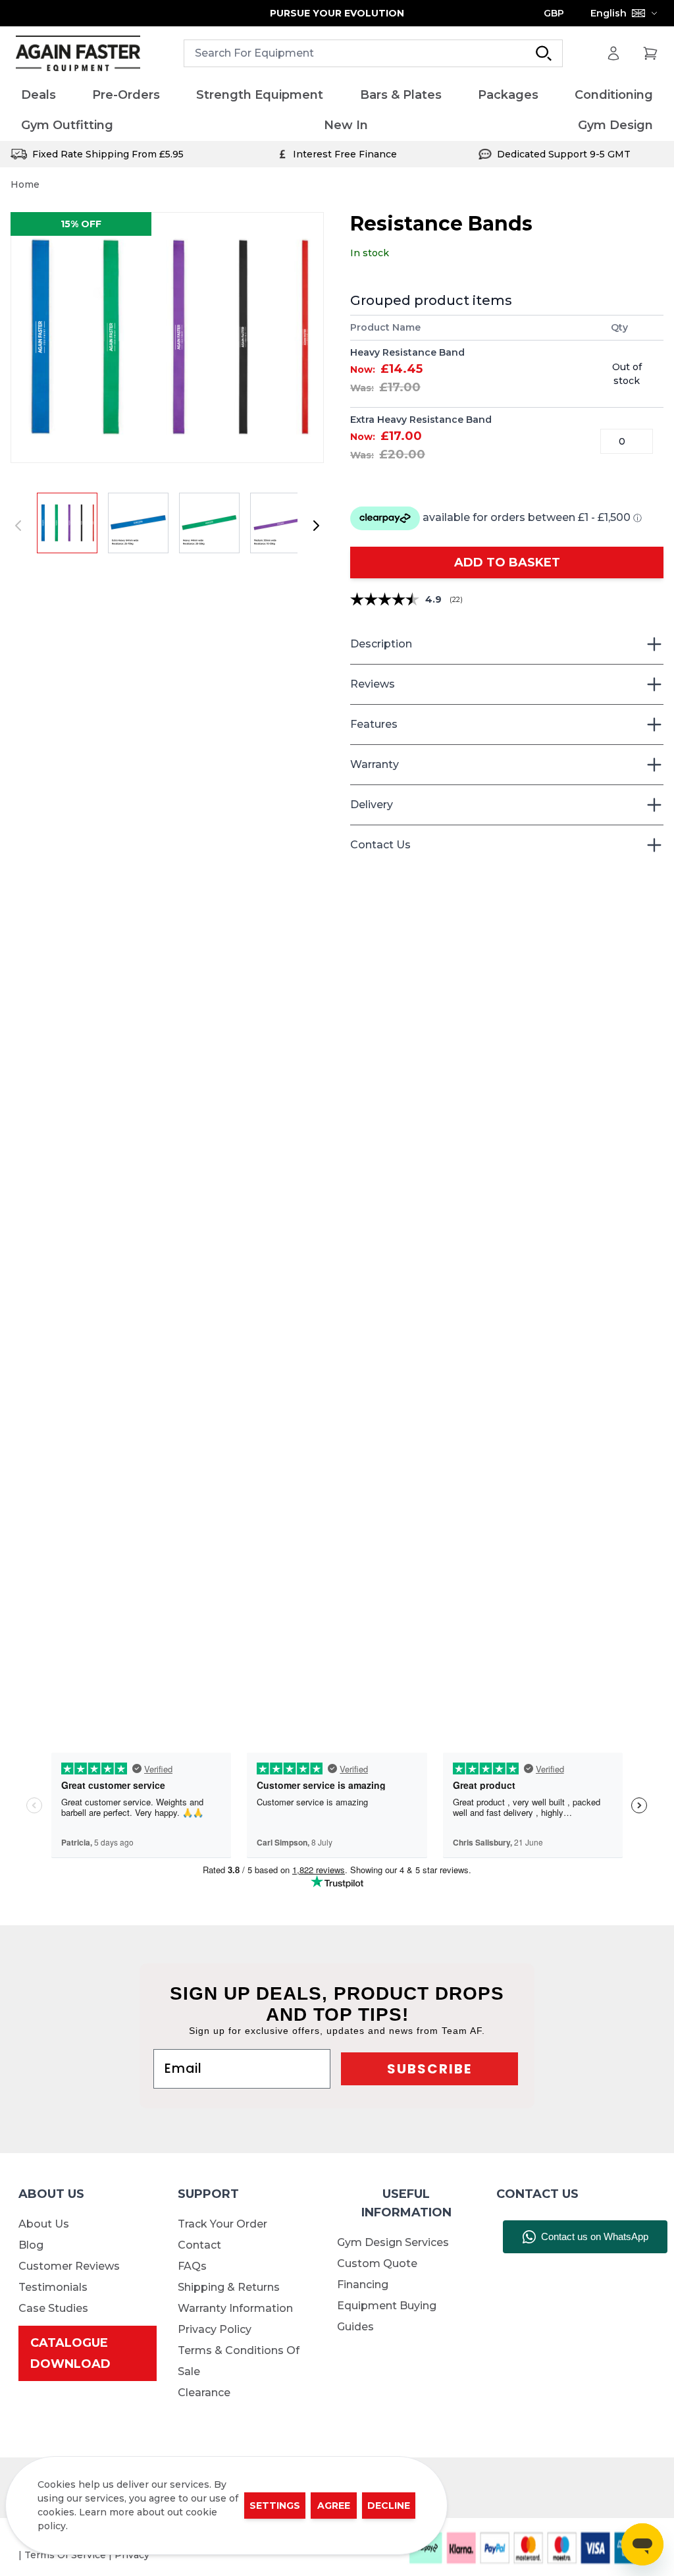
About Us (44, 2224)
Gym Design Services (393, 2242)
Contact (199, 2245)
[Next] (316, 526)
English (609, 13)
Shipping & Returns (229, 2287)
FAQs (192, 2266)
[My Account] (613, 53)
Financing (363, 2285)
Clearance (204, 2393)
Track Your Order (222, 2224)
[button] (167, 338)
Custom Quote (377, 2263)
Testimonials (53, 2287)
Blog (31, 2245)
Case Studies (53, 2308)
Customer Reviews (69, 2266)
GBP (554, 13)
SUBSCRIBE (429, 2069)
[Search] (544, 53)
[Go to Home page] (78, 54)
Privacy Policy (215, 2329)
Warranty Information (235, 2308)
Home (25, 184)
